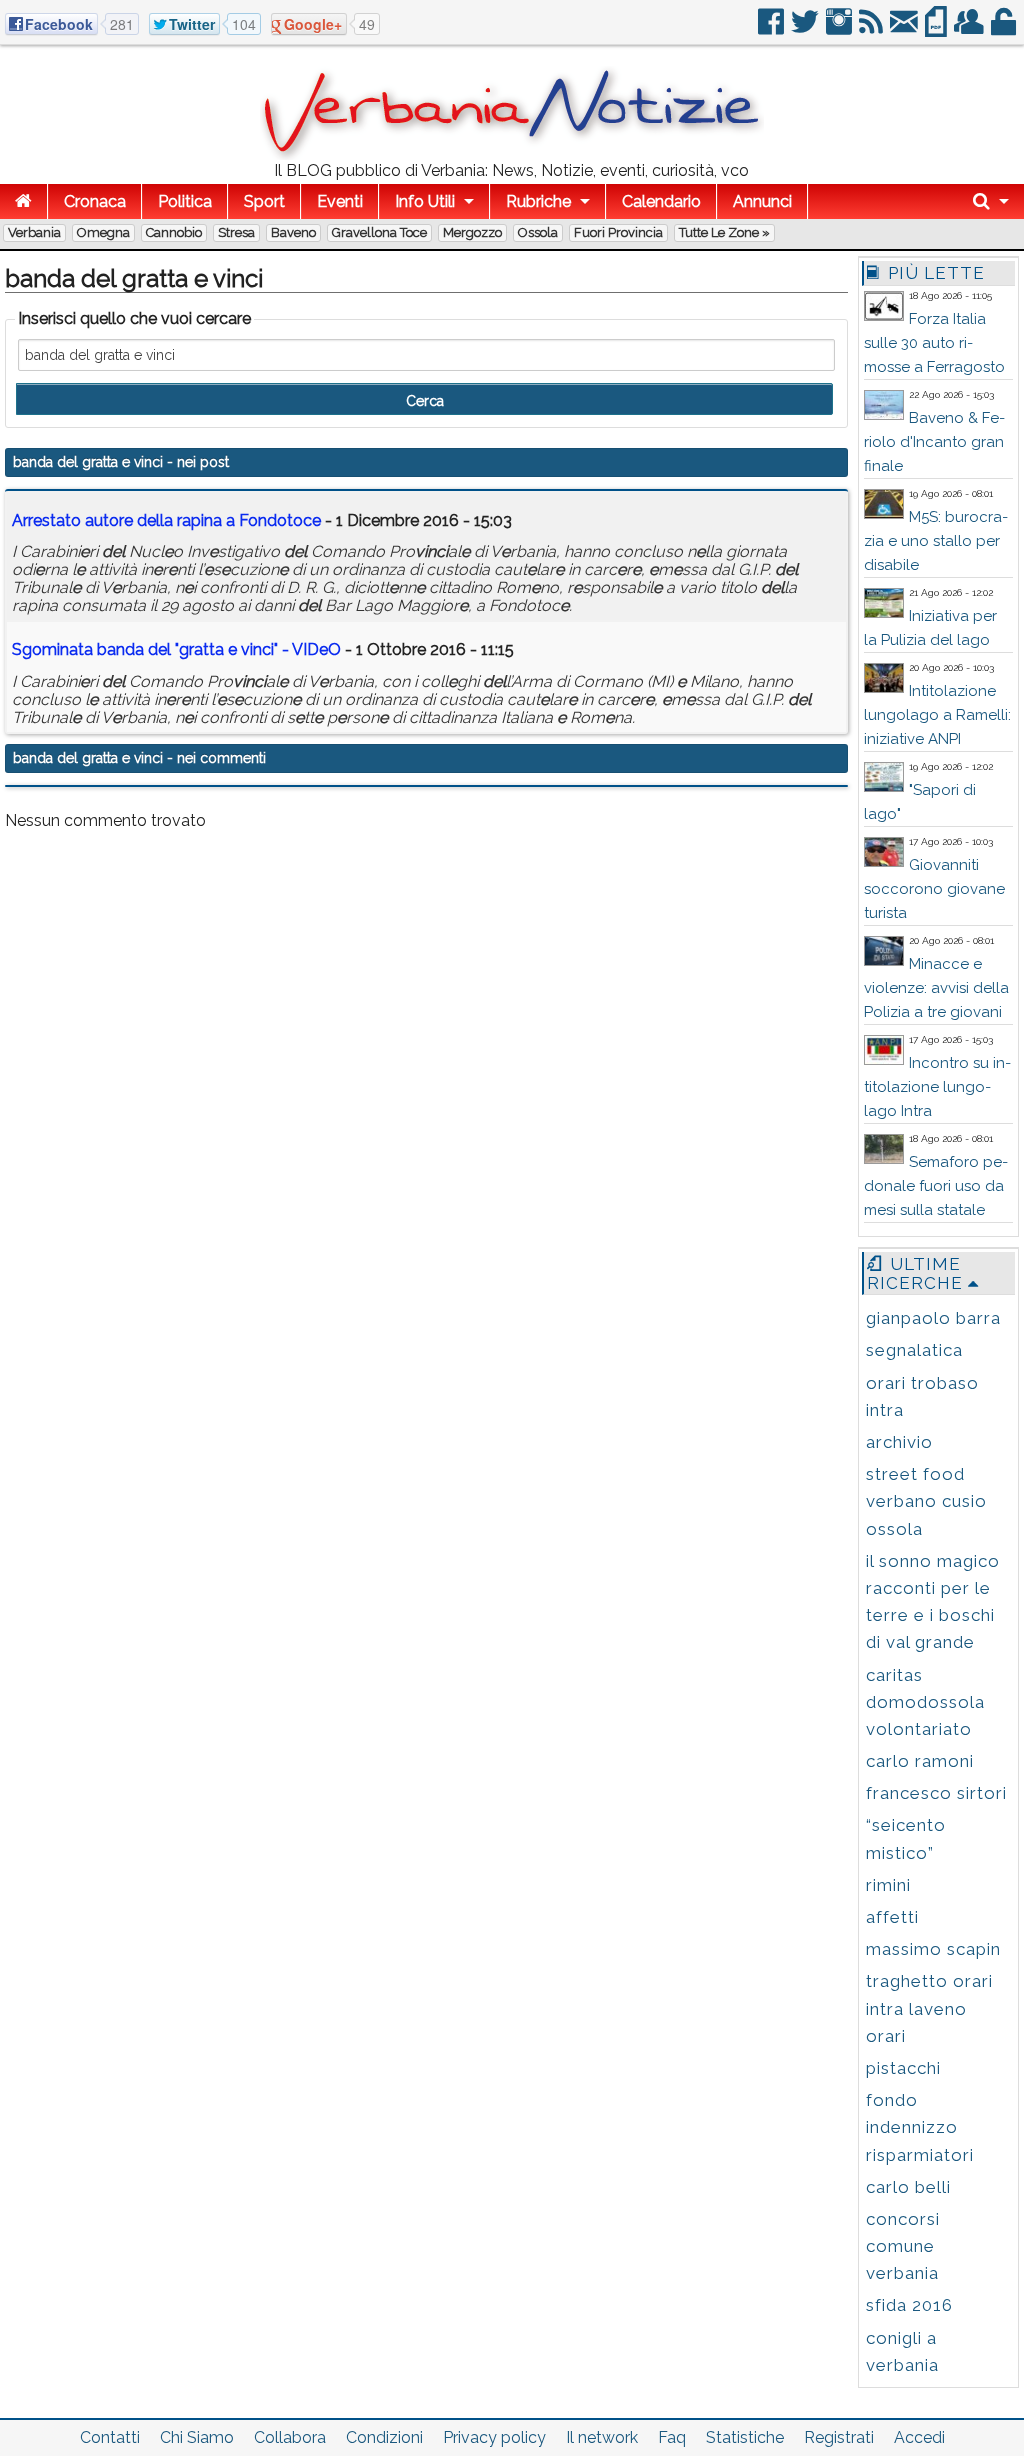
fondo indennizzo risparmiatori (920, 2127)
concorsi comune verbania (903, 2246)
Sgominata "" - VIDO (176, 649)
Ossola (538, 232)
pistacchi (903, 2068)
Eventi (340, 201)
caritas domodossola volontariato (925, 1702)
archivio (899, 1442)
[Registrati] (970, 29)
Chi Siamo (197, 2437)
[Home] (23, 201)
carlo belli (908, 2187)
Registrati (839, 2437)
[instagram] (840, 29)
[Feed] (872, 29)
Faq (672, 2437)
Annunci (762, 201)
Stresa (236, 232)
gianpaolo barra (933, 1318)
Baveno (293, 232)
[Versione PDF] (937, 29)
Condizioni (384, 2437)
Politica (185, 201)
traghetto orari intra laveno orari (929, 2008)
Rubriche (538, 201)
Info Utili (425, 201)
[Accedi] (1005, 29)
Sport (264, 201)
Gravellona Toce (379, 232)
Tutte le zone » (724, 232)
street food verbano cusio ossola (926, 1501)
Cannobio (174, 232)
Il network (602, 2437)
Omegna (103, 232)
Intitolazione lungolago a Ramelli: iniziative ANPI (937, 715)
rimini (888, 1885)
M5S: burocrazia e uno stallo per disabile (936, 541)
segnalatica (914, 1350)
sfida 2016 (909, 2305)
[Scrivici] (905, 29)
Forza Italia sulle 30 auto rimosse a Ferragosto (934, 343)
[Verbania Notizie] (512, 154)
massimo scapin (933, 1949)
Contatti (110, 2437)
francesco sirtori (936, 1793)
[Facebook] (772, 29)
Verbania (34, 232)
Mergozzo (472, 232)
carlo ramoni (920, 1761)
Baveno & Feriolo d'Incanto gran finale (934, 442)
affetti (892, 1917)
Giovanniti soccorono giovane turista (934, 889)
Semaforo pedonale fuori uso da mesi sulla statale (936, 1186)
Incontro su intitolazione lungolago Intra (937, 1087)
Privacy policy (494, 2437)
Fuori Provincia (618, 232)
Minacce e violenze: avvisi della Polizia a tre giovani (936, 988)
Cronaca (95, 201)
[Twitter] (806, 29)
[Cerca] (991, 201)
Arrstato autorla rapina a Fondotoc (166, 520)
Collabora (290, 2437)
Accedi (919, 2437)
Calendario (661, 201)
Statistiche (745, 2437)
